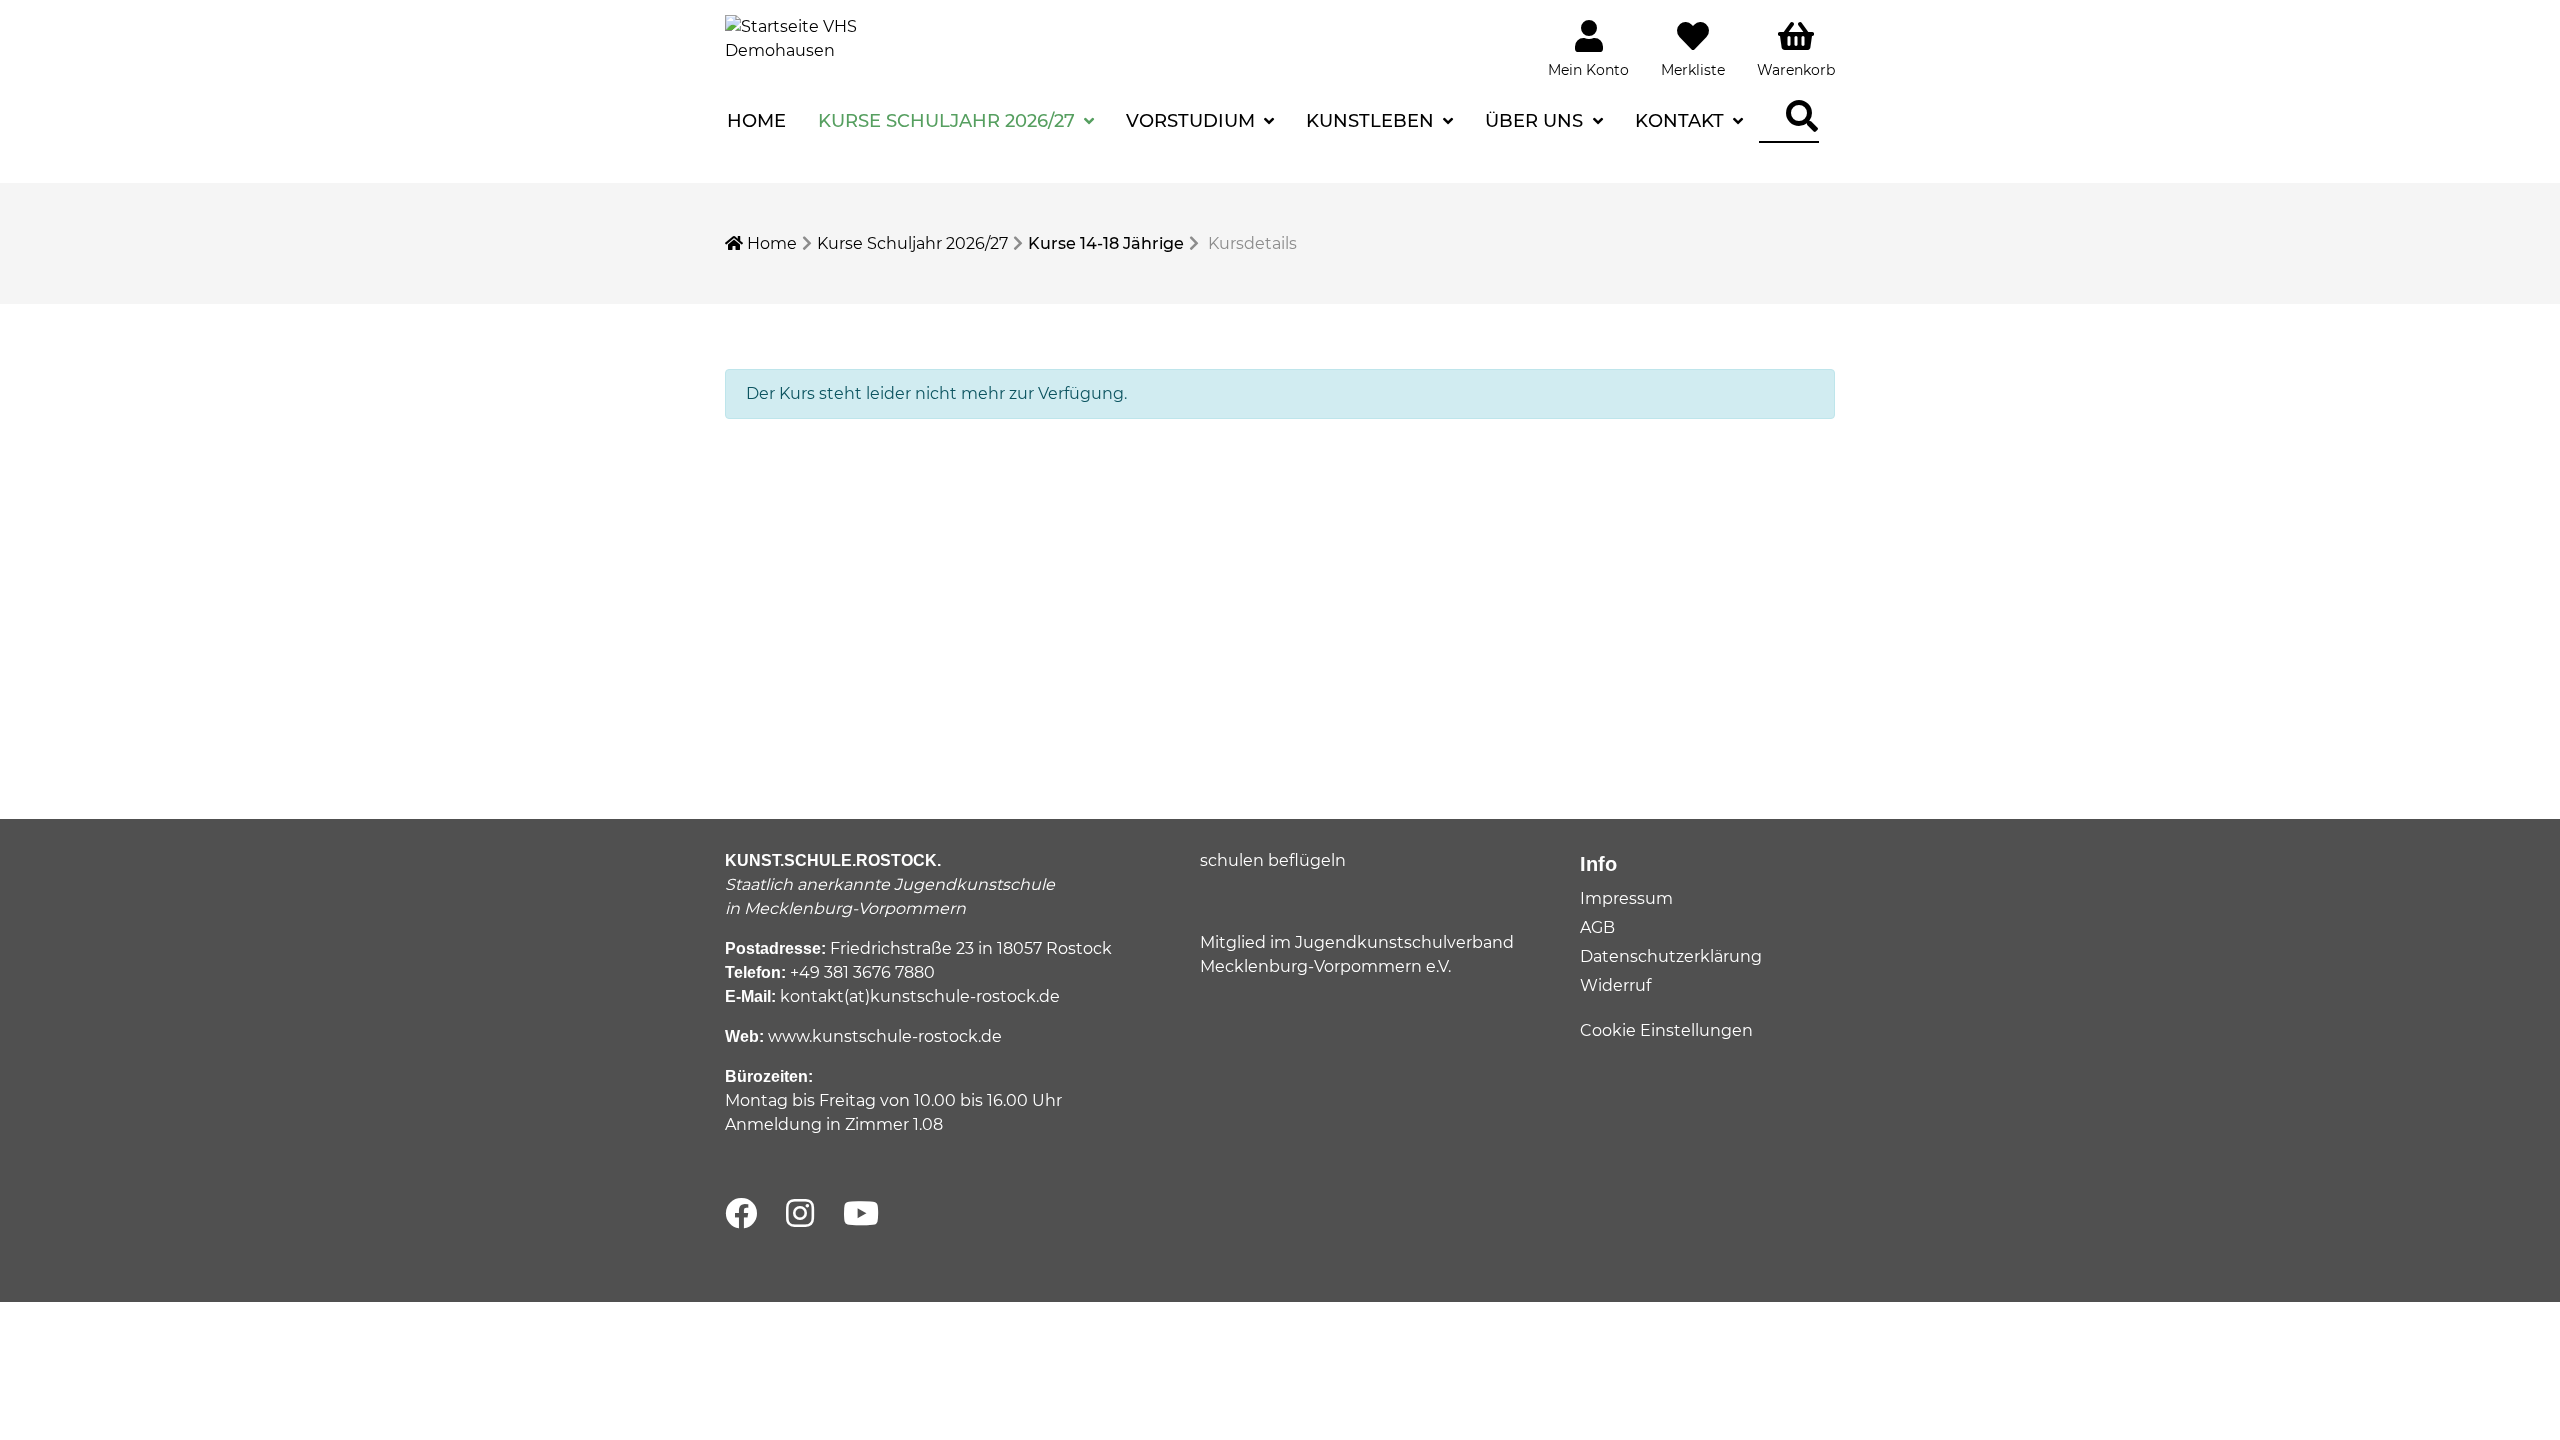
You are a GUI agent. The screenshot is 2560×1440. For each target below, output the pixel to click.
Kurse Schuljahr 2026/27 (912, 243)
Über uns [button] (1536, 121)
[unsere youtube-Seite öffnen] (861, 1214)
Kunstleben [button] (1372, 121)
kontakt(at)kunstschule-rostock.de (920, 996)
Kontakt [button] (1682, 121)
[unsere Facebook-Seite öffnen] (741, 1214)
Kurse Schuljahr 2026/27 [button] (949, 121)
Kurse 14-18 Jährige (1106, 243)
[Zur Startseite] (800, 37)
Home (756, 121)
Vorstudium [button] (1193, 121)
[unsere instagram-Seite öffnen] (800, 1214)
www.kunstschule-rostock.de (885, 1036)
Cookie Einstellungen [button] (1666, 1030)
